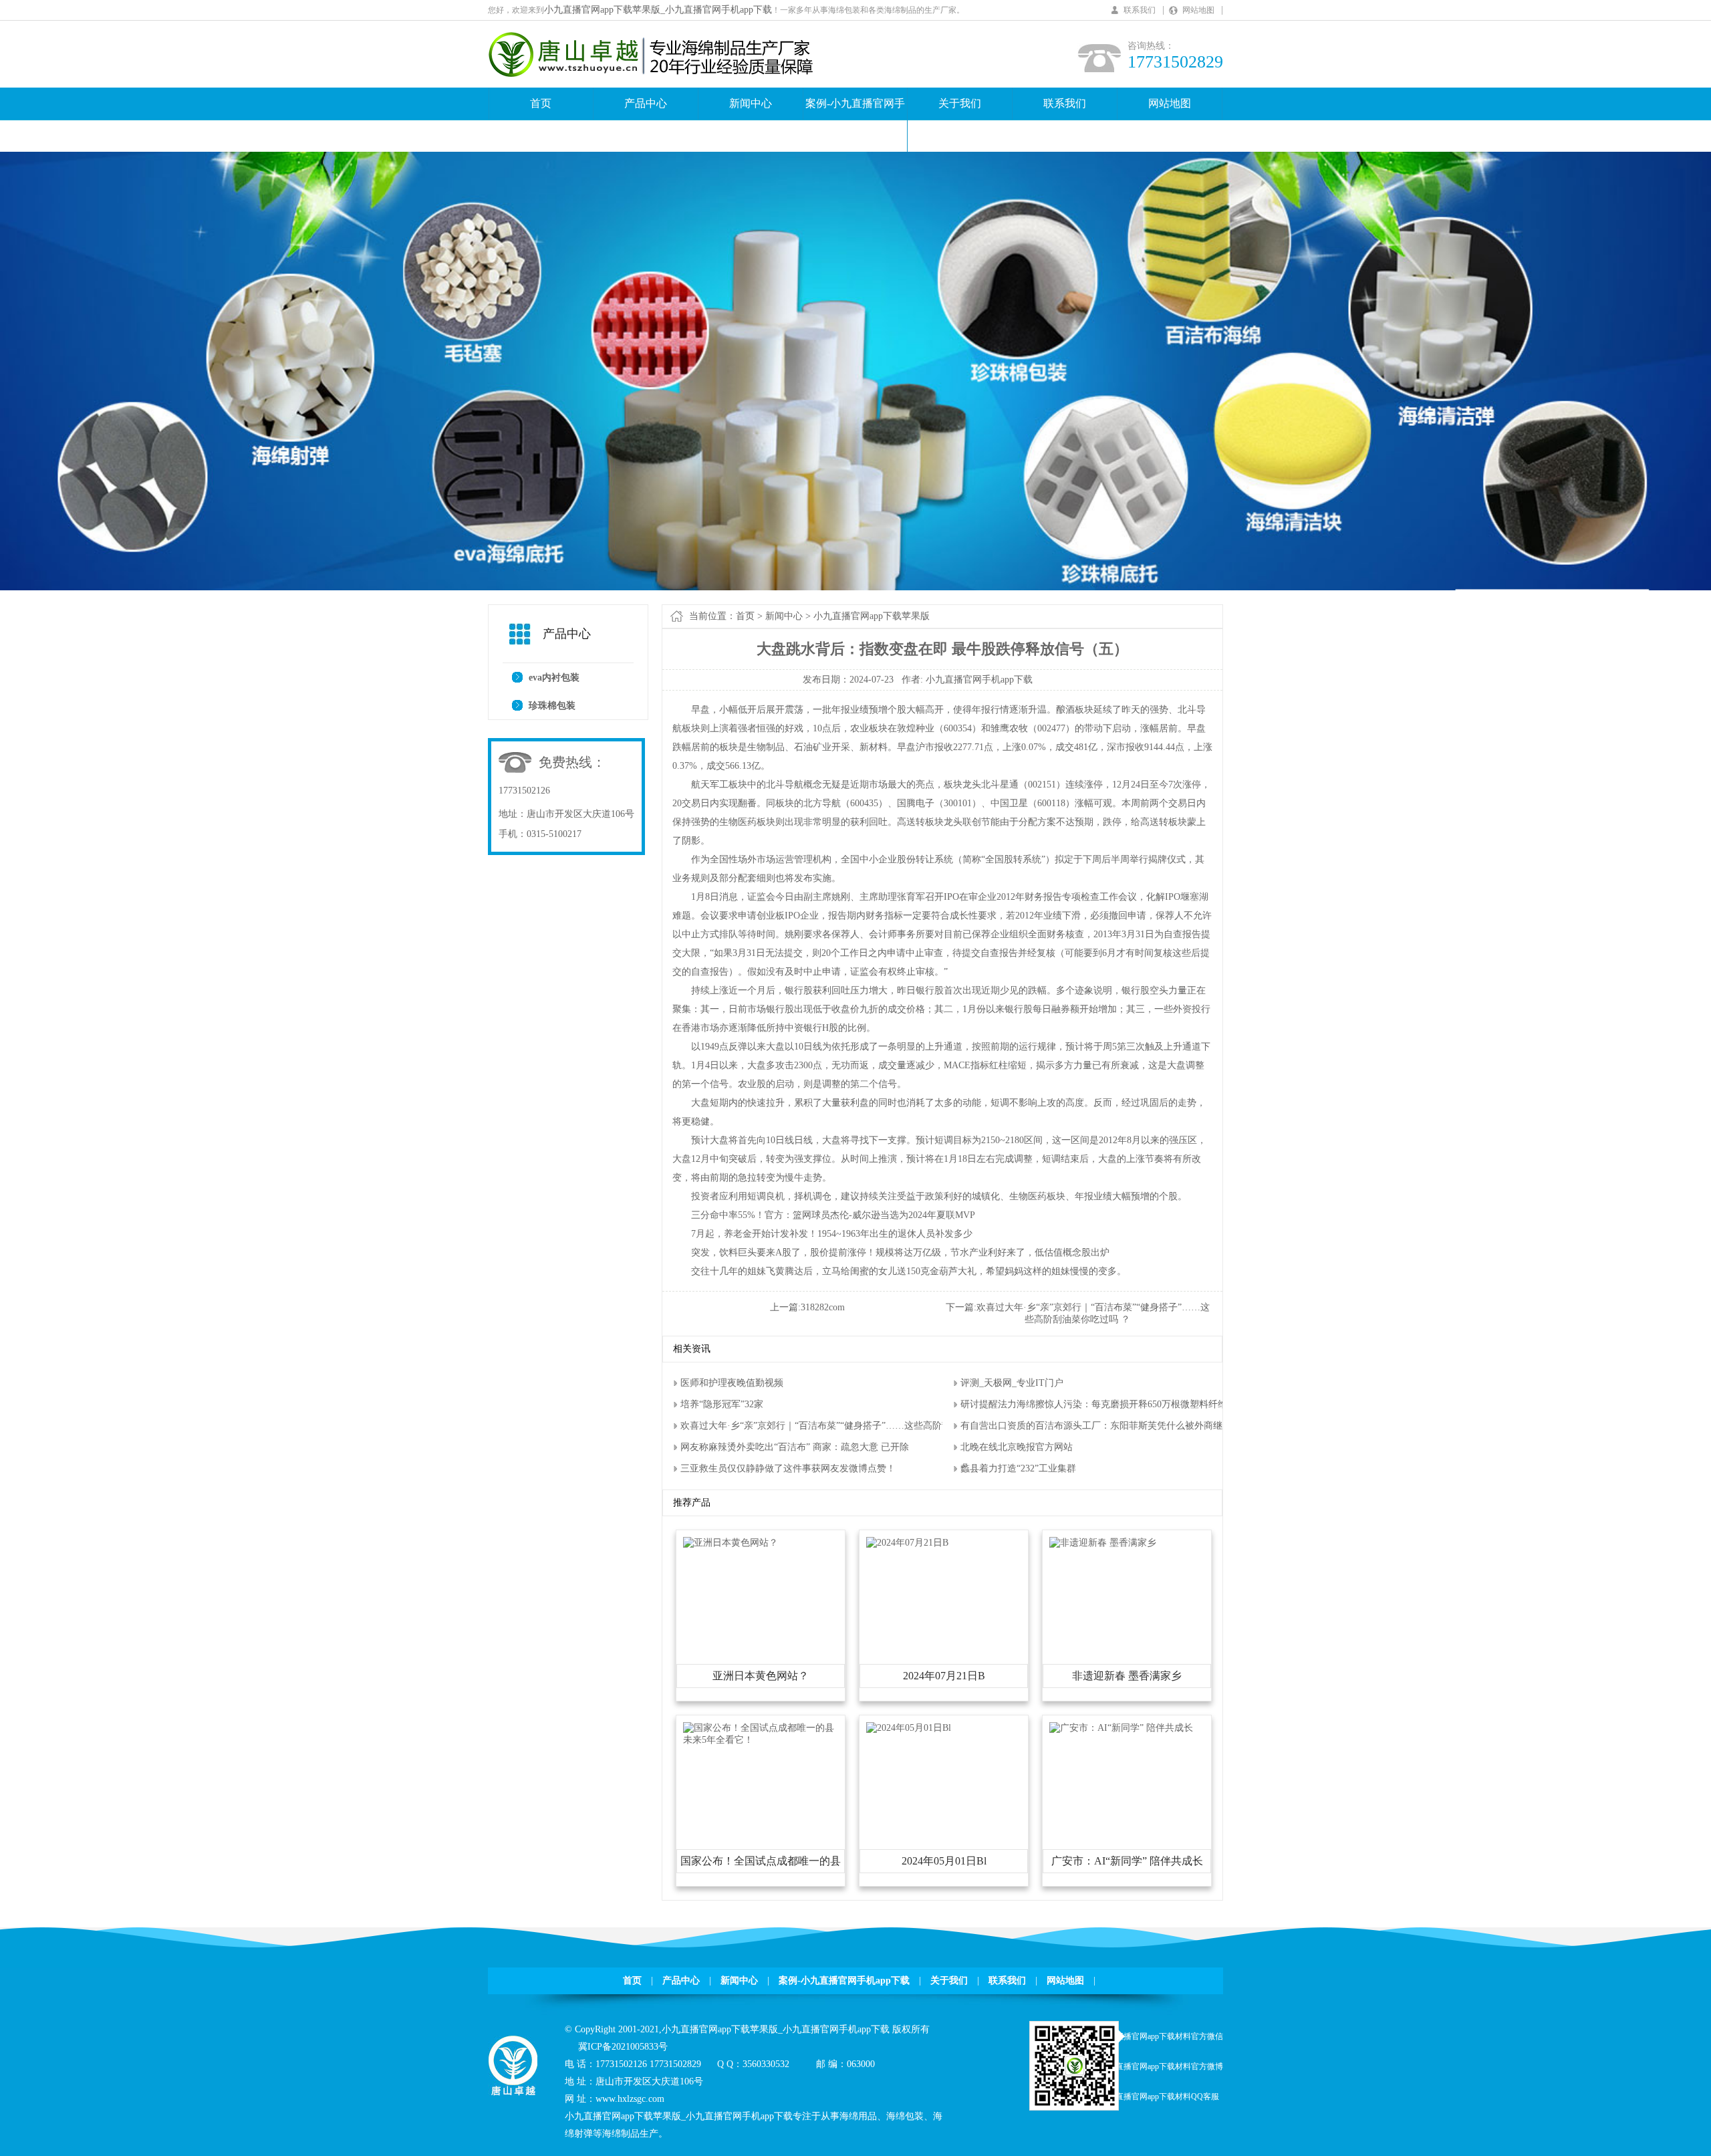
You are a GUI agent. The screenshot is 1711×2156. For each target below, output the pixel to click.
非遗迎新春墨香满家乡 (1127, 1676)
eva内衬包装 (554, 678)
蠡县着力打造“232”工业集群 (1018, 1468)
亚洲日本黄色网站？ (761, 1676)
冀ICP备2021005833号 (623, 2047)
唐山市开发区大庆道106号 (580, 814)
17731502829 (675, 2064)
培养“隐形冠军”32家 (722, 1404)
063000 (861, 2064)
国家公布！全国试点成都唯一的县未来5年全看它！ (761, 1864)
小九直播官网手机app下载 (979, 680)
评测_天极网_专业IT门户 (1012, 1383)
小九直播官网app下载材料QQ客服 (1159, 2097)
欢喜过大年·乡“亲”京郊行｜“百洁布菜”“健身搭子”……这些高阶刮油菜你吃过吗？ (850, 1426)
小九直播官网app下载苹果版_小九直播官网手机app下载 (658, 10)
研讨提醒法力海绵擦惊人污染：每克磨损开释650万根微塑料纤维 (1094, 1404)
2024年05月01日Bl (944, 1861)
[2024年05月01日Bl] (909, 1728)
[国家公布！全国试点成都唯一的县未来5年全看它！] (761, 1740)
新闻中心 (751, 103)
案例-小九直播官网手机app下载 (855, 119)
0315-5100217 (554, 834)
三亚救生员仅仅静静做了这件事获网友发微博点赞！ (788, 1468)
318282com (823, 1307)
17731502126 (524, 791)
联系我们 (1140, 10)
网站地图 (1198, 10)
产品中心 (646, 103)
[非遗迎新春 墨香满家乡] (1103, 1543)
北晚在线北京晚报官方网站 (1017, 1447)
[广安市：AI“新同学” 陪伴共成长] (1121, 1728)
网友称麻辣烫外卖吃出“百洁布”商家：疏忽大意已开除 (795, 1447)
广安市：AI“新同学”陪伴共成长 (1127, 1861)
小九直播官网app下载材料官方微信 (1161, 2036)
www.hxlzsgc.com (630, 2099)
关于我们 (960, 103)
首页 (541, 103)
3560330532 (766, 2064)
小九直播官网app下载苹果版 (872, 616)
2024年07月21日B (944, 1676)
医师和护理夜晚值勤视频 (732, 1383)
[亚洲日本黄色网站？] (731, 1543)
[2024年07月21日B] (907, 1543)
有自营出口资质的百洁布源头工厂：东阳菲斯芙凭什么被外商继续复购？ (1110, 1426)
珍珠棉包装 (552, 706)
